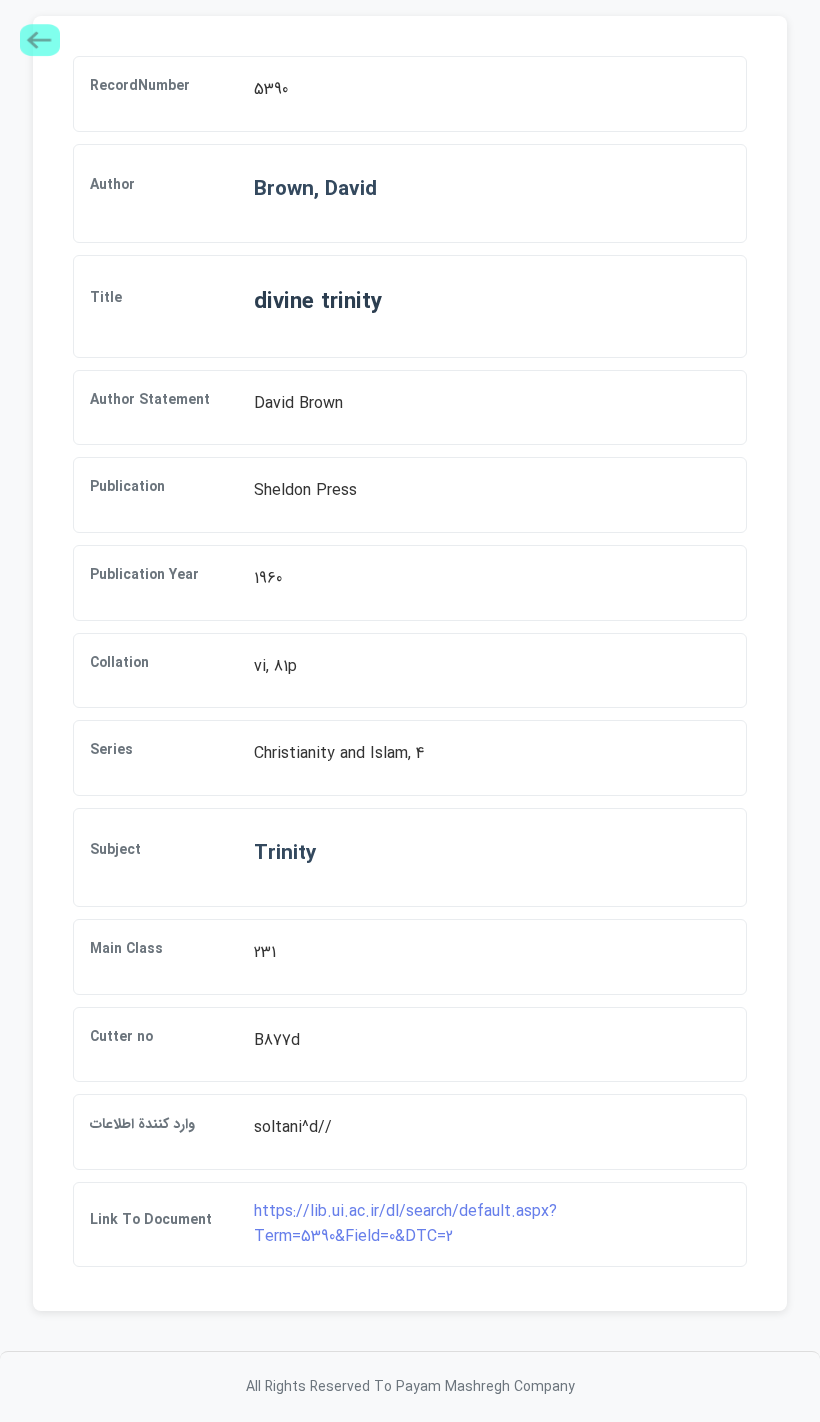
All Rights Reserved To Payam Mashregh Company (410, 1387)
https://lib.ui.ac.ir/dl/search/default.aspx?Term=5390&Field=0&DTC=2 (405, 1224)
